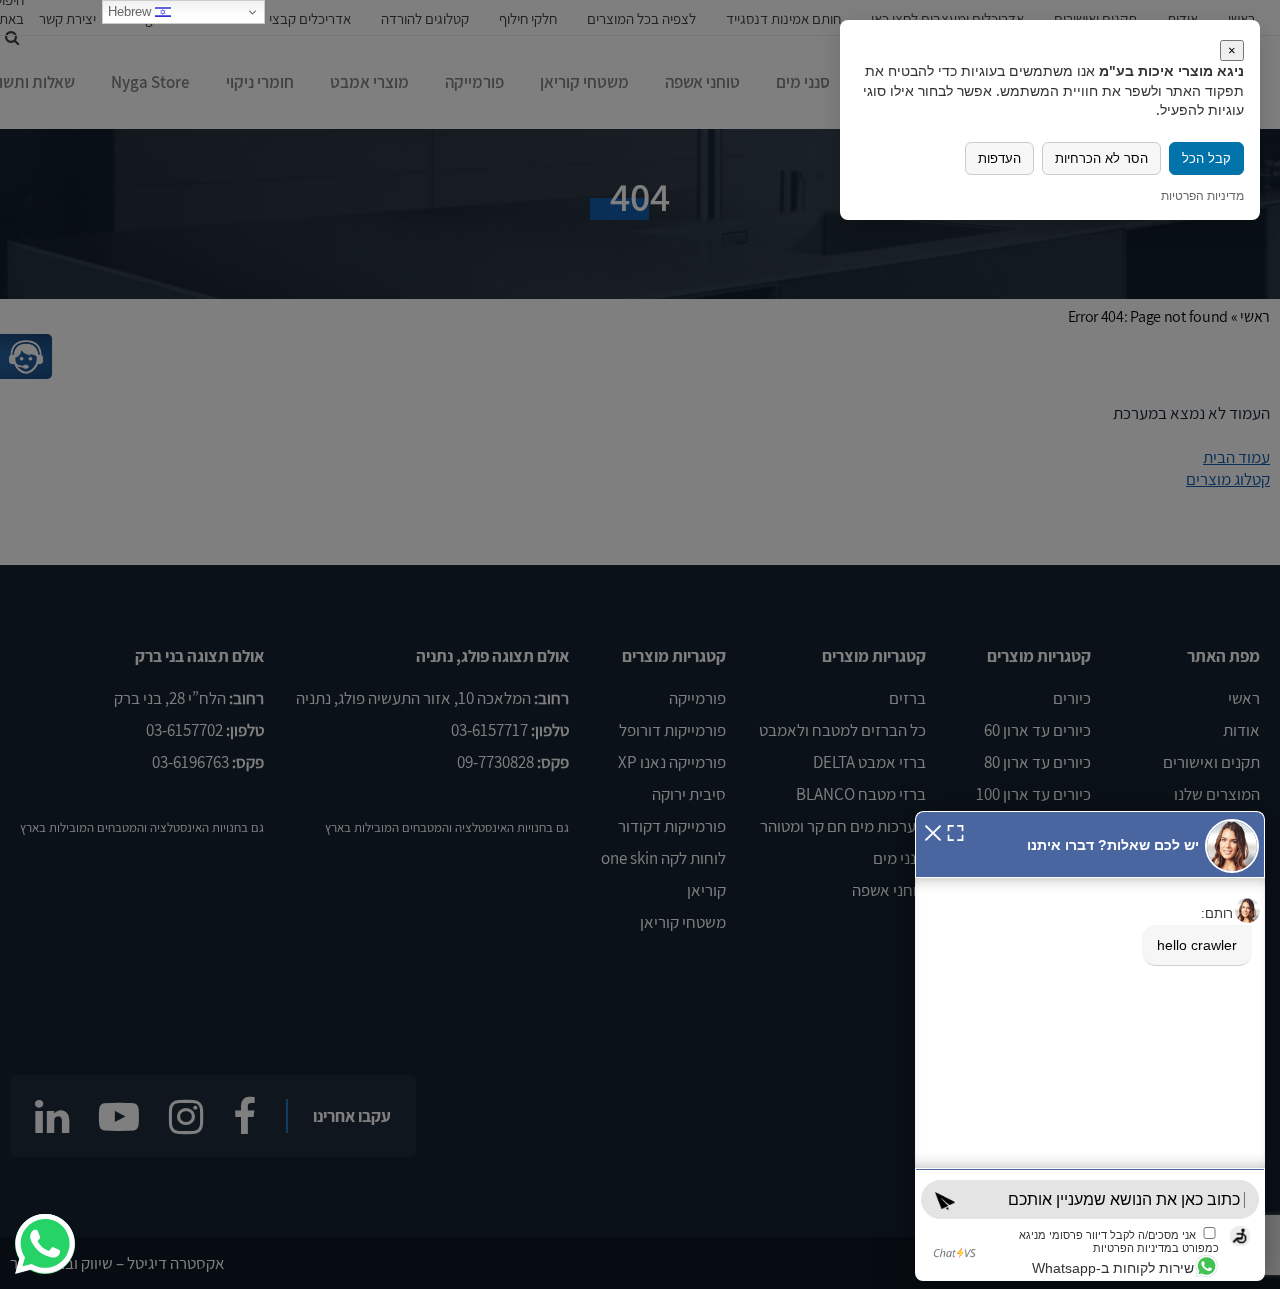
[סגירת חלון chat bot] (933, 830)
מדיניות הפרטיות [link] (1202, 195)
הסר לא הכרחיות (1101, 158)
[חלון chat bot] (1090, 1046)
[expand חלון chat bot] (955, 830)
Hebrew (131, 11)
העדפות (999, 158)
